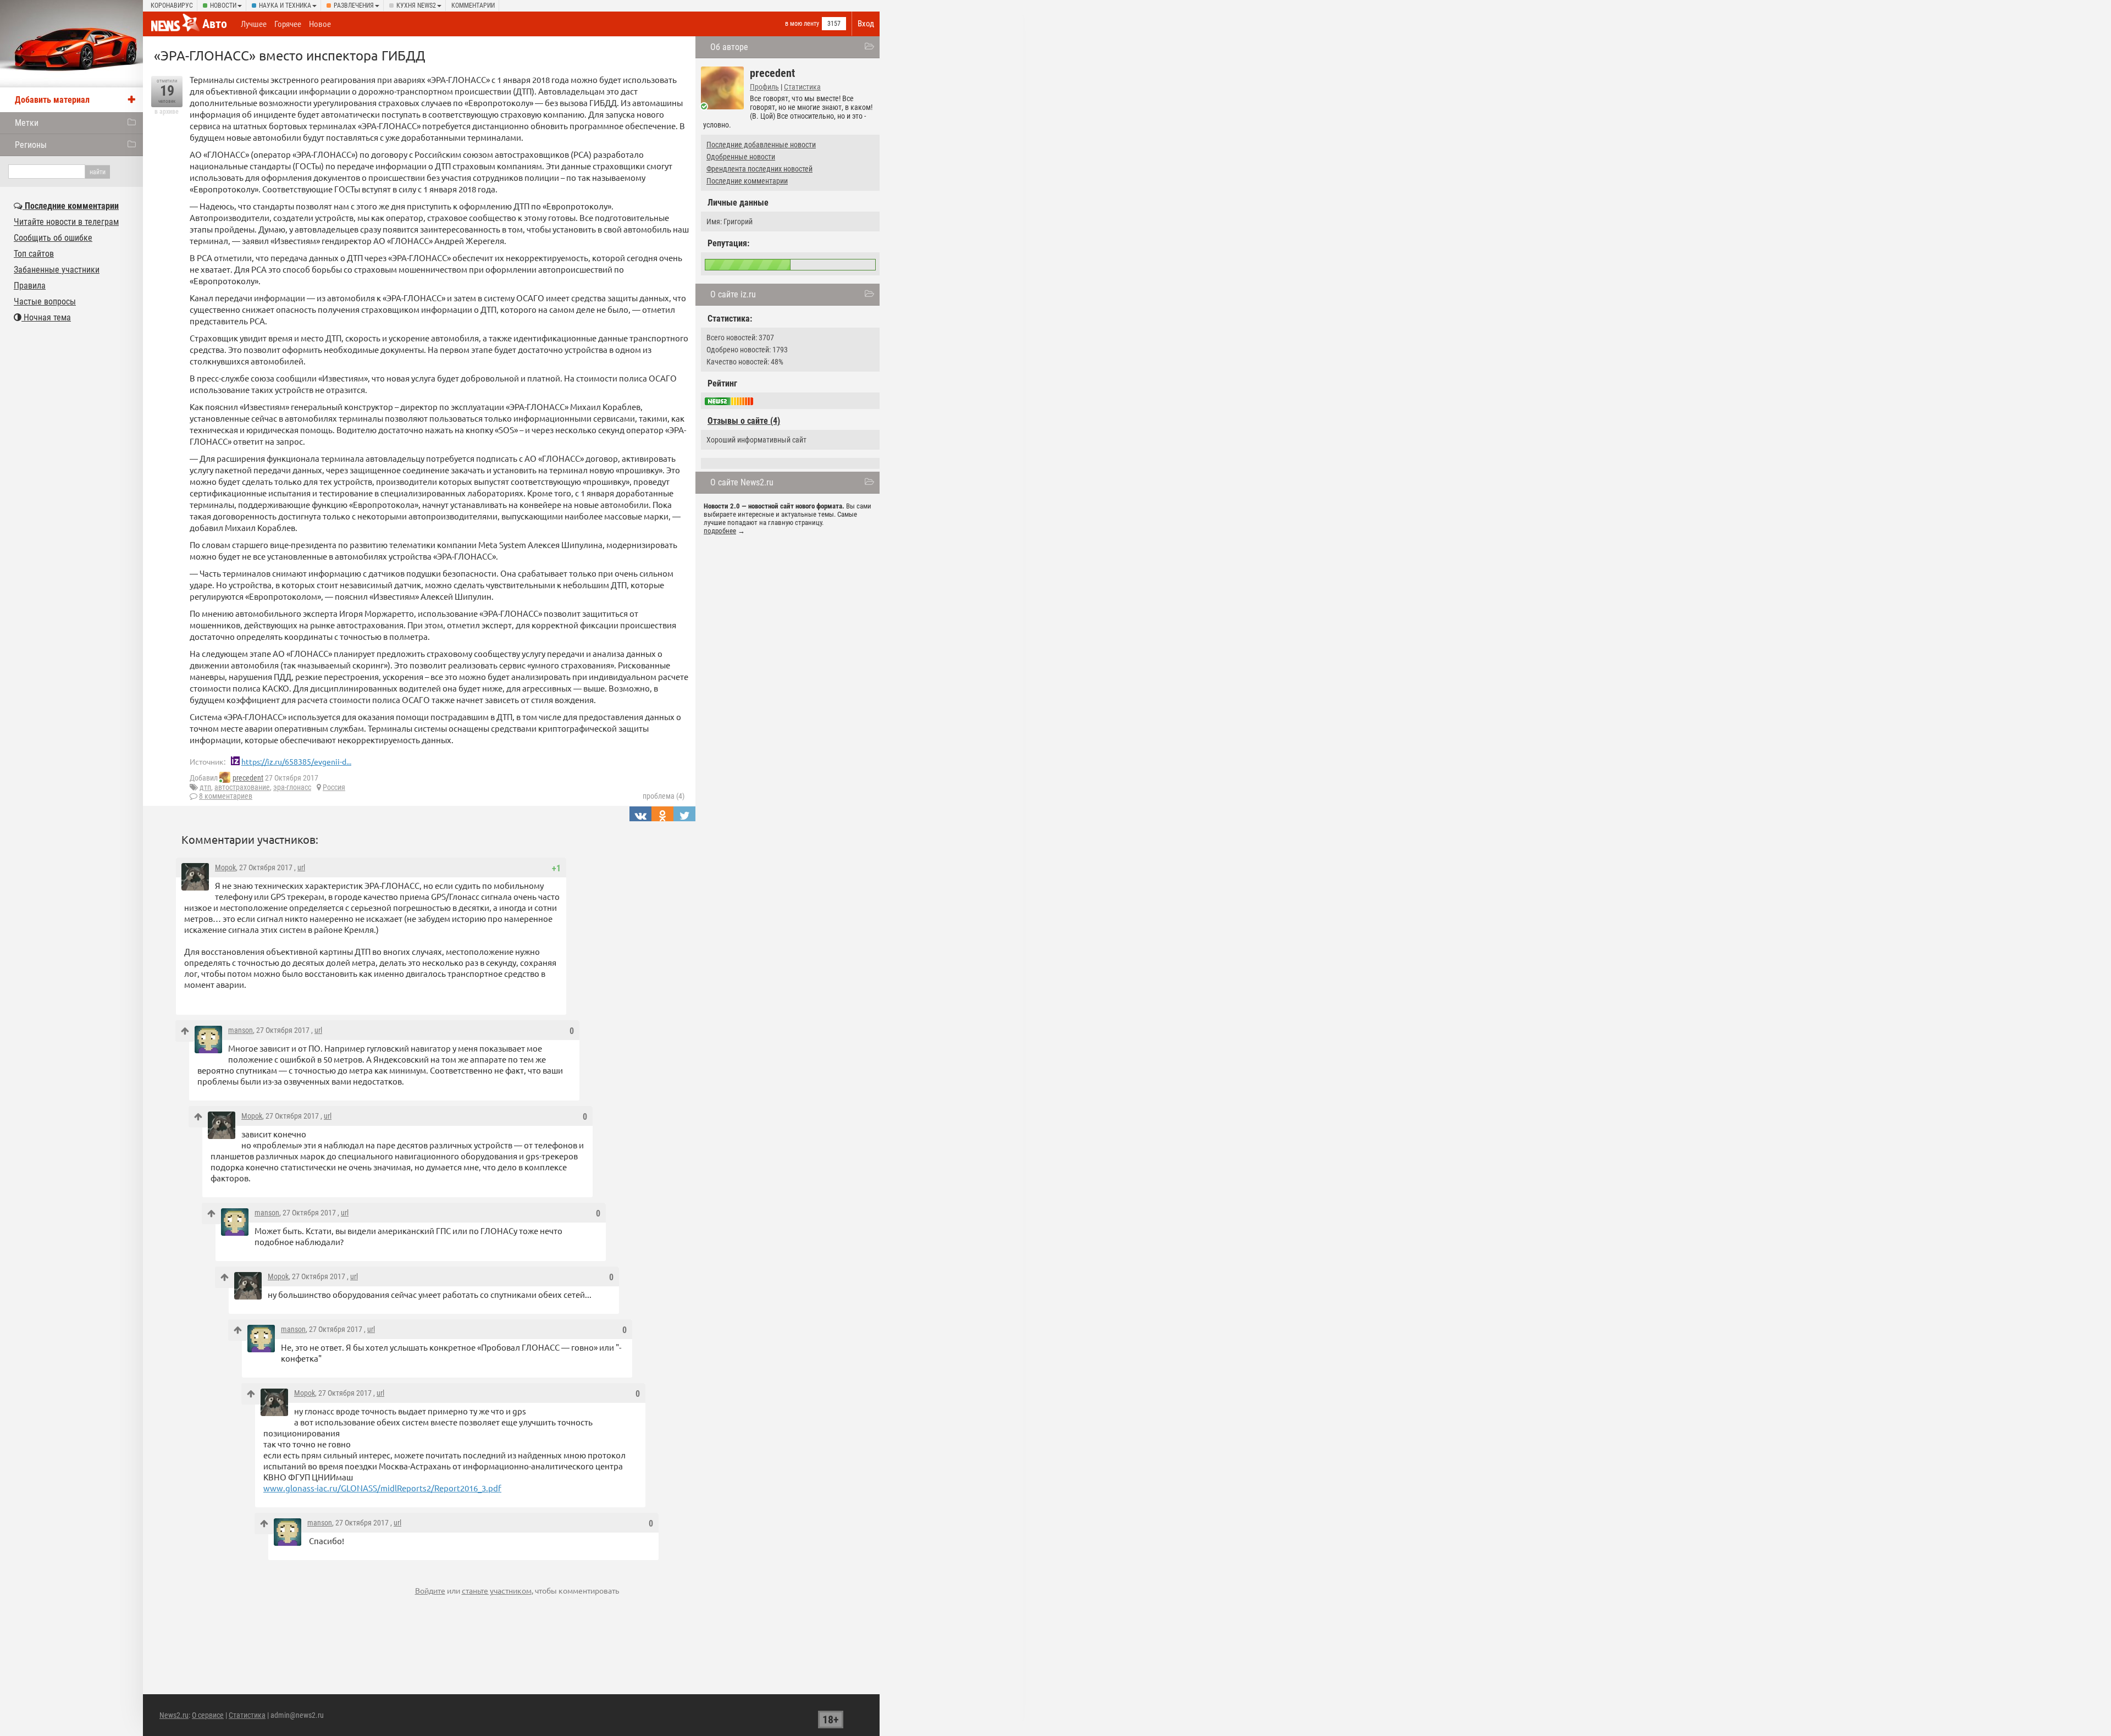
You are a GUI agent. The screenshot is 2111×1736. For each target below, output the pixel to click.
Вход (866, 24)
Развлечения (354, 5)
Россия (334, 787)
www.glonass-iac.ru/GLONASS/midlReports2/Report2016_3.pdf (382, 1488)
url (301, 867)
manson (241, 1030)
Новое (320, 24)
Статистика (802, 87)
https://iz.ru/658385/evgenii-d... (296, 761)
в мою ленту (802, 24)
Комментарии (473, 5)
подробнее (720, 531)
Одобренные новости (741, 157)
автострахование (242, 787)
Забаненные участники (57, 270)
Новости (223, 5)
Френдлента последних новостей (759, 169)
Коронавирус (172, 5)
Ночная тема (46, 317)
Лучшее (254, 24)
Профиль (764, 87)
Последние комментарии (747, 181)
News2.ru (174, 1715)
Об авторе (729, 47)
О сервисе (208, 1715)
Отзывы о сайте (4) (744, 421)
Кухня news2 (416, 5)
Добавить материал (52, 100)
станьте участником (497, 1590)
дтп (205, 787)
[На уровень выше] (185, 1031)
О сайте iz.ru (733, 294)
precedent (248, 778)
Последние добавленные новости (761, 145)
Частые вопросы (45, 302)
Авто (215, 24)
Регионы (31, 145)
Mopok (225, 867)
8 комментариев (226, 796)
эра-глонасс (292, 787)
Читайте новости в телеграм (66, 222)
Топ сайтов (34, 254)
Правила (30, 286)
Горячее (288, 24)
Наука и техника (285, 5)
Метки (27, 123)
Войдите (430, 1590)
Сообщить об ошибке (53, 238)
